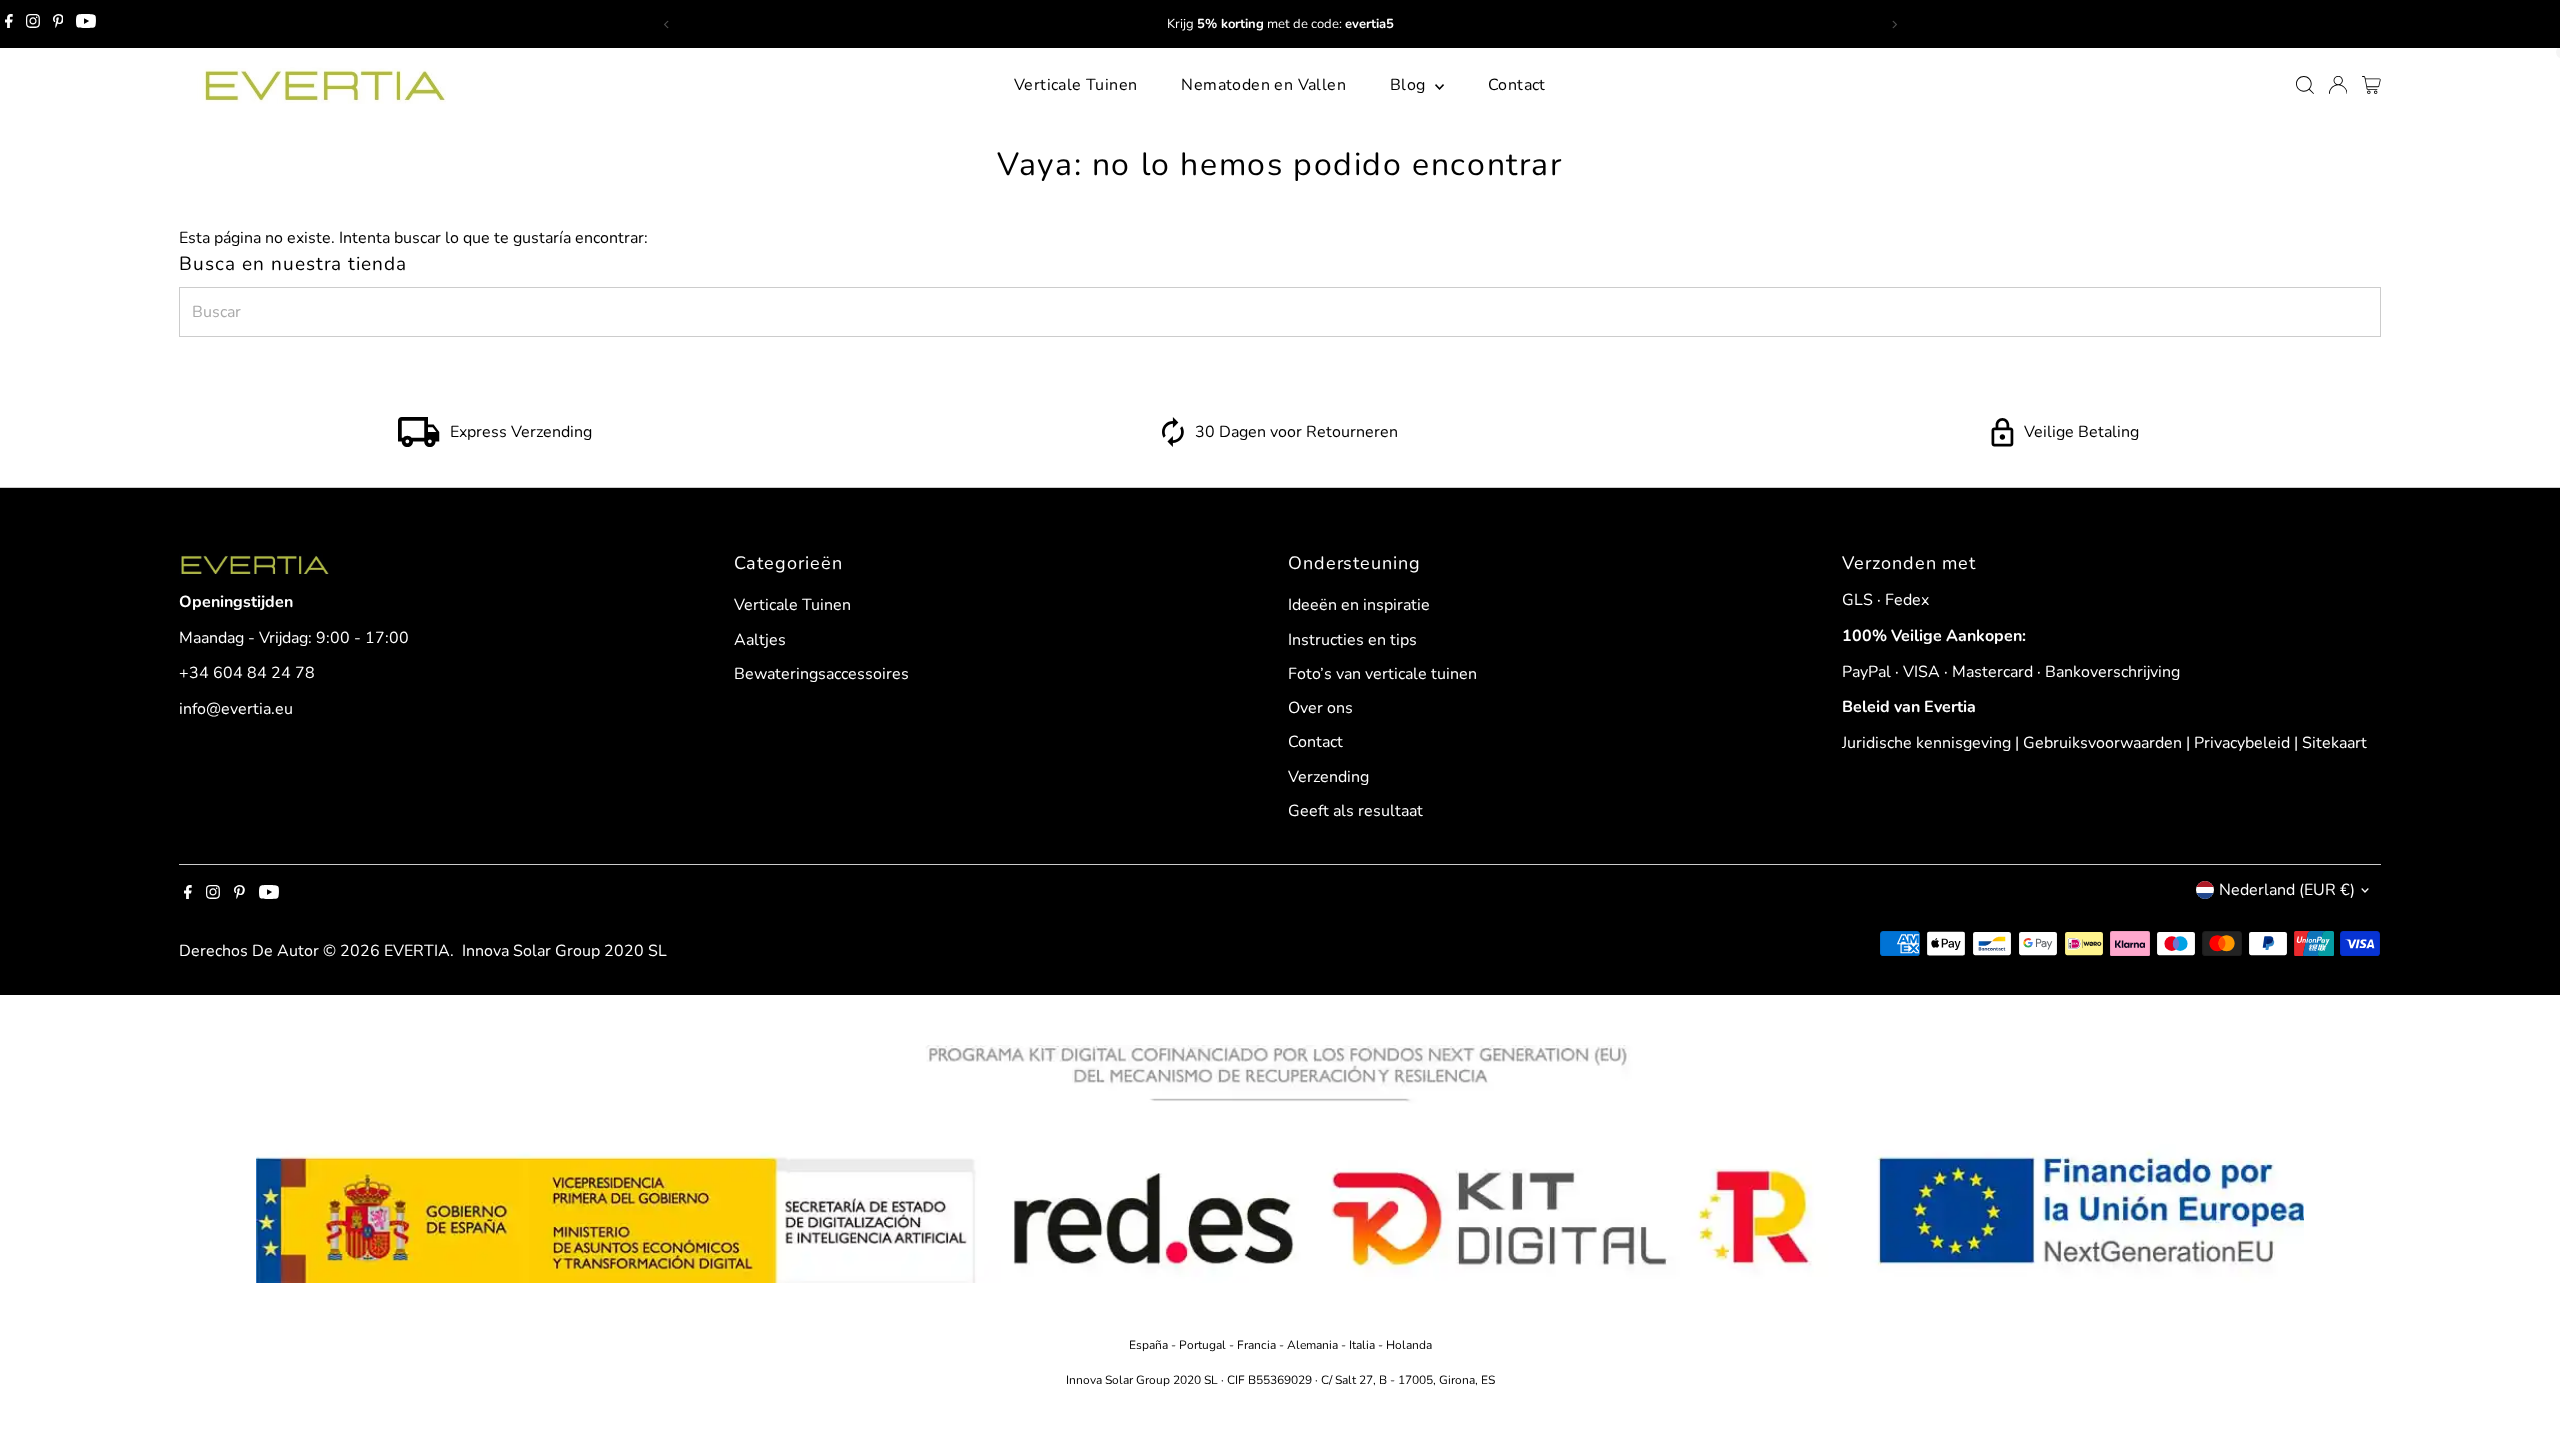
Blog (1410, 85)
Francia (1258, 1345)
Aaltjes (760, 640)
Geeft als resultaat (1355, 811)
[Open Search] (2305, 85)
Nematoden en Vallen (1263, 85)
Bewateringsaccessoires (821, 674)
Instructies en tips (1352, 640)
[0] (2371, 85)
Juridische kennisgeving (1926, 743)
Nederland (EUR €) (2287, 890)
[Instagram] (33, 24)
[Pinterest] (58, 24)
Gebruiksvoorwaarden (2102, 743)
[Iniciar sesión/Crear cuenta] (2338, 85)
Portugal (1204, 1345)
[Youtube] (86, 24)
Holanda (1409, 1345)
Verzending (1328, 777)
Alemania (1312, 1345)
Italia (1362, 1345)
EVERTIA (417, 951)
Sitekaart (2334, 743)
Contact (1517, 85)
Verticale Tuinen (1075, 85)
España (1150, 1345)
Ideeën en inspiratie (1359, 605)
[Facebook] (9, 24)
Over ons (1320, 708)
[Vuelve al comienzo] (2520, 1385)
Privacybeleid (2242, 743)
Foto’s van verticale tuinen (1382, 674)
